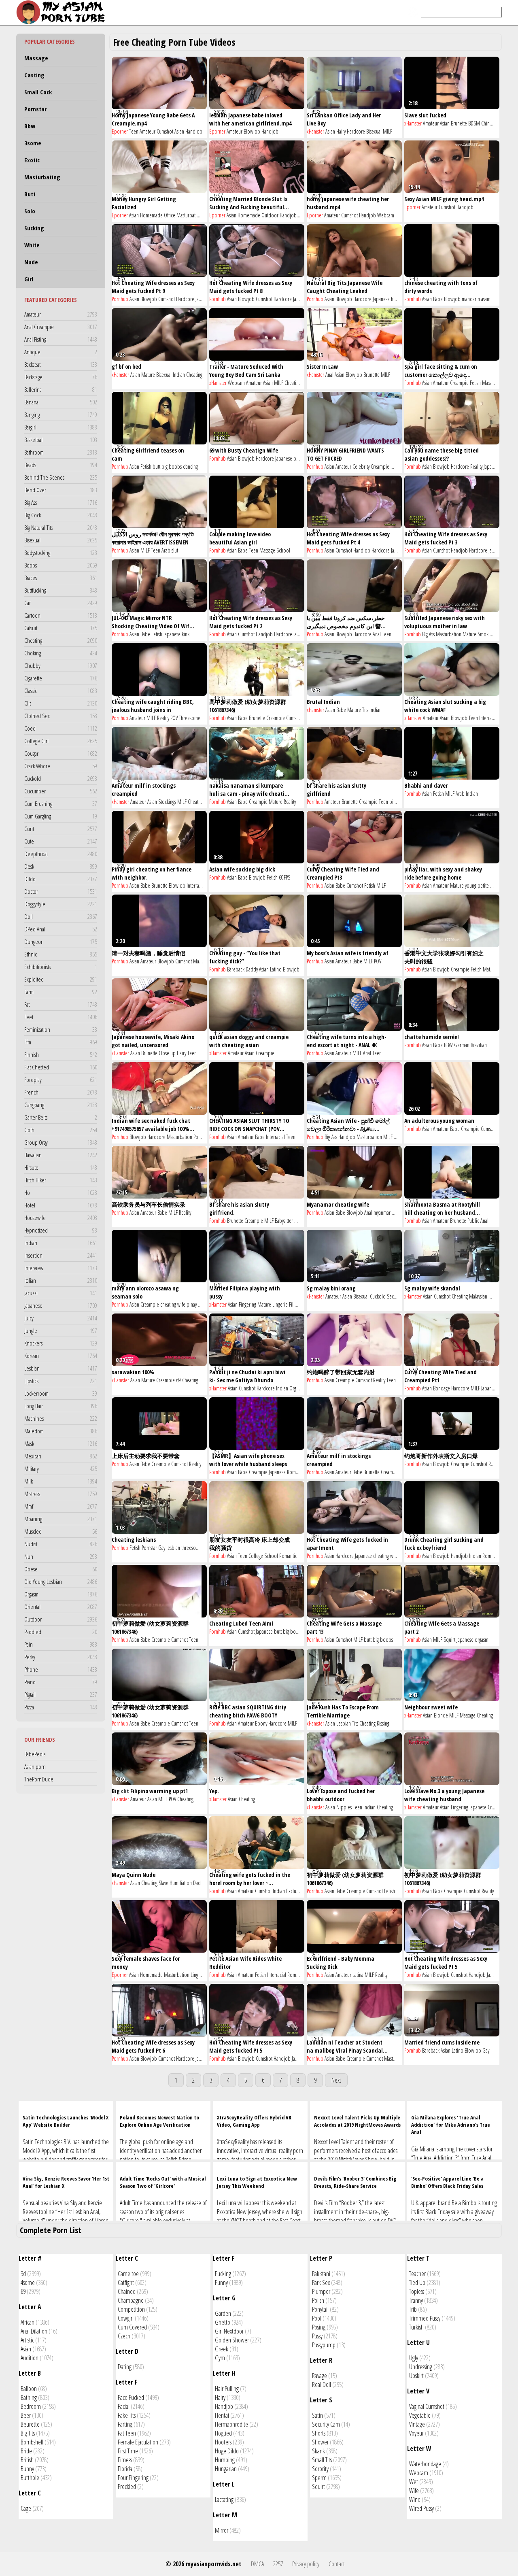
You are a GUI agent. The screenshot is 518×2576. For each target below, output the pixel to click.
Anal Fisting (61, 339)
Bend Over (61, 490)
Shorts (319, 2433)
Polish (318, 2300)
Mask (61, 1443)
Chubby (61, 665)
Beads (61, 465)
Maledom (61, 1431)
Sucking (34, 228)
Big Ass (61, 502)
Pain (61, 1644)
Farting (125, 2424)
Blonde (441, 1715)
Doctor (61, 891)
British (27, 2460)
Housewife (61, 1218)
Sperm (319, 2478)
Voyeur (416, 2433)
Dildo (61, 879)
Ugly (414, 2358)
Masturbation (189, 215)
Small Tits (322, 2460)
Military (61, 1469)
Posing (319, 2327)
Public (473, 1221)
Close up (167, 1053)
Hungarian (226, 2469)
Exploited (61, 979)
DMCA (257, 2564)
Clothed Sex (61, 716)
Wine (415, 2499)
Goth (61, 1130)
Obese (61, 1569)
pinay (192, 1304)
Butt (30, 194)
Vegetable (420, 2415)
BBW (448, 1045)
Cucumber (61, 791)
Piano (61, 1682)
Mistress (61, 1494)
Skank (318, 2451)
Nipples (344, 1807)
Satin (317, 2415)
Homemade (151, 215)
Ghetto (223, 2322)
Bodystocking (61, 553)
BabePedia (35, 1754)
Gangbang (61, 1105)
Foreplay (61, 1080)
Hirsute (61, 1167)
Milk (61, 1481)
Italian (61, 1280)
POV (174, 718)
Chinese (489, 123)
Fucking (223, 2274)
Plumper (321, 2291)
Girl (29, 279)
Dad (197, 1883)
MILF (387, 131)
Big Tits (28, 2433)
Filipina (296, 1304)
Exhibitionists (61, 967)
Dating (125, 2367)
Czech (124, 2336)
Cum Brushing (61, 803)
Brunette (459, 123)
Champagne (131, 2300)
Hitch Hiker (61, 1180)
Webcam (386, 215)
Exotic (32, 160)
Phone (61, 1669)
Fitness (125, 2460)
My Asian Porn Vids (63, 12)
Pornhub (120, 299)
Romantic (296, 1472)
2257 (278, 2564)
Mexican (61, 1456)
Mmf (61, 1506)
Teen (134, 131)
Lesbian (61, 1368)
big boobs (172, 467)
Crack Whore (61, 766)
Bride (26, 2451)
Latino (276, 969)
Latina (358, 1975)
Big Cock (61, 515)
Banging (61, 414)
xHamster (315, 131)
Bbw (30, 126)
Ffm (61, 1042)
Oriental (61, 1607)
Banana (61, 402)
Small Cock (38, 92)
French (61, 1092)
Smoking (486, 634)
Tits (365, 710)
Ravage (320, 2376)
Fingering (247, 1304)
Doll (61, 916)
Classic (61, 691)
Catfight (126, 2283)
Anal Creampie (61, 327)
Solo (30, 211)
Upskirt (416, 2376)
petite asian (488, 885)
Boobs (61, 565)
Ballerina (61, 389)
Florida (125, 2469)
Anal (329, 375)
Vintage (417, 2424)
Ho (61, 1192)
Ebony (261, 1723)
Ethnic (61, 954)
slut (175, 550)
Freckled (127, 2487)
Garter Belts (61, 1117)
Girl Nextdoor (229, 2331)
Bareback (236, 969)
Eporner (120, 131)
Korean (61, 1356)
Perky (61, 1657)
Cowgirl (126, 2318)
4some (28, 2283)
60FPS (284, 877)
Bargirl (61, 427)
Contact (337, 2564)
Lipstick (61, 1381)
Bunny (27, 2469)
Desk (61, 866)
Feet (61, 1017)
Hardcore (356, 131)
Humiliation (181, 1883)
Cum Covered (132, 2327)
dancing (190, 467)
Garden (223, 2313)
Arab (166, 550)
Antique (61, 352)
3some (33, 143)
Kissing (383, 1723)
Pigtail (61, 1694)
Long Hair (61, 1406)
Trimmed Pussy (425, 2318)
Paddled (61, 1632)
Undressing (421, 2367)
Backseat (61, 364)
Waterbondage (425, 2464)
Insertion (61, 1255)
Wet (414, 2482)
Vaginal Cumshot (427, 2406)
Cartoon (61, 615)
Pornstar (35, 109)
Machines (61, 1418)
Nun (61, 1556)
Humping (225, 2460)
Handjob (194, 131)
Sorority (320, 2469)
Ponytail (320, 2309)
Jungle (61, 1331)
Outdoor (61, 1619)
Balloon (29, 2389)
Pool (317, 2318)
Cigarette (61, 678)
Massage (36, 58)
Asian (179, 131)
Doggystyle (61, 904)
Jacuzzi (61, 1293)
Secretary (396, 1296)
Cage (26, 2508)
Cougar (61, 753)
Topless (417, 2291)
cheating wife (173, 1304)
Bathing (29, 2397)
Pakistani (321, 2274)
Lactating (224, 2499)
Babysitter (284, 1221)
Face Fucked (131, 2397)
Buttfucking (61, 590)
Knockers (61, 1343)
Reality (476, 467)
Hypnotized (61, 1230)
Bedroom (31, 2406)
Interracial (489, 718)
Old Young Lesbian (61, 1581)
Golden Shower (232, 2340)
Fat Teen (127, 2433)
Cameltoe (128, 2274)
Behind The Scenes (61, 477)
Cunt (61, 829)
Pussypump (324, 2345)
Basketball (61, 440)
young (471, 885)
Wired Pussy (421, 2508)
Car (61, 603)
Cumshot (165, 131)
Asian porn (35, 1766)
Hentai (222, 2415)
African (28, 2322)
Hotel (61, 1205)
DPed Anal (61, 929)
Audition (30, 2358)
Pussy (317, 2336)
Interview (61, 1268)
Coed (61, 728)
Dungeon (61, 942)
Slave (163, 1883)
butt (156, 467)
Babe (438, 299)
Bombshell (32, 2442)
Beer (26, 2415)
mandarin (471, 299)
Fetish (475, 383)
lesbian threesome (184, 1548)
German (462, 1045)
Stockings (167, 802)
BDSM (474, 123)
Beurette (30, 2424)
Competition (131, 2309)
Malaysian (478, 1296)
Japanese (61, 1305)
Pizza (61, 1707)
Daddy (252, 969)
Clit (61, 703)
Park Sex (321, 2283)
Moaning (61, 1519)
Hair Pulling (227, 2389)
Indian (61, 1243)
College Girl (61, 741)
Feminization (61, 1029)
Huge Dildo (227, 2451)
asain (486, 299)
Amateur (61, 314)
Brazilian (479, 1045)
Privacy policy (306, 2564)
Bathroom (61, 452)
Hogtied (223, 2433)
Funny (221, 2283)
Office (170, 215)
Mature (148, 375)
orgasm (482, 1640)
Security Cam (326, 2424)
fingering (206, 1304)
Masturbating (42, 177)
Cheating (61, 640)
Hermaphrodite (231, 2424)
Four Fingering (133, 2478)
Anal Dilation (34, 2331)
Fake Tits (127, 2415)
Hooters (223, 2442)
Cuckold (61, 778)
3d (23, 2274)
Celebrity (361, 467)
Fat (61, 1004)
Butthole (30, 2478)
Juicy (61, 1318)
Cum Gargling (61, 816)
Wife (493, 1296)
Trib (413, 2309)
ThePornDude (39, 1779)
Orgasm (61, 1594)
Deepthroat (61, 854)
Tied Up (417, 2283)
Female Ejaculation (138, 2442)
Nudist (61, 1544)
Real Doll (322, 2385)
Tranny (416, 2300)
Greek (222, 2349)
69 (178, 1380)
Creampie (459, 383)
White (32, 245)
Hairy (341, 131)
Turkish (416, 2327)
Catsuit (61, 628)
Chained (127, 2291)
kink (186, 634)
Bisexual (61, 540)
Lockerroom (61, 1393)
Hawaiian (61, 1155)
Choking (61, 653)
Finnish (61, 1054)
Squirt (449, 1640)
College (256, 1556)
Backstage (61, 377)
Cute (61, 841)
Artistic (27, 2340)
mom (299, 1221)
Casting (34, 75)
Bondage (442, 1388)
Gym (220, 2358)
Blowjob (252, 131)
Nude (31, 262)
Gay (162, 1548)
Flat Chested (61, 1067)
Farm (61, 992)
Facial (124, 2406)
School (283, 550)
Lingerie (280, 1304)
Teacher (417, 2274)
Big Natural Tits (61, 527)
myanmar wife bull (391, 1213)
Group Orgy (61, 1142)
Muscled (61, 1531)
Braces (61, 578)
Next (336, 2080)
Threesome (190, 718)
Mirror (222, 2530)
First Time (128, 2451)
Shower (320, 2442)
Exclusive (295, 1891)
